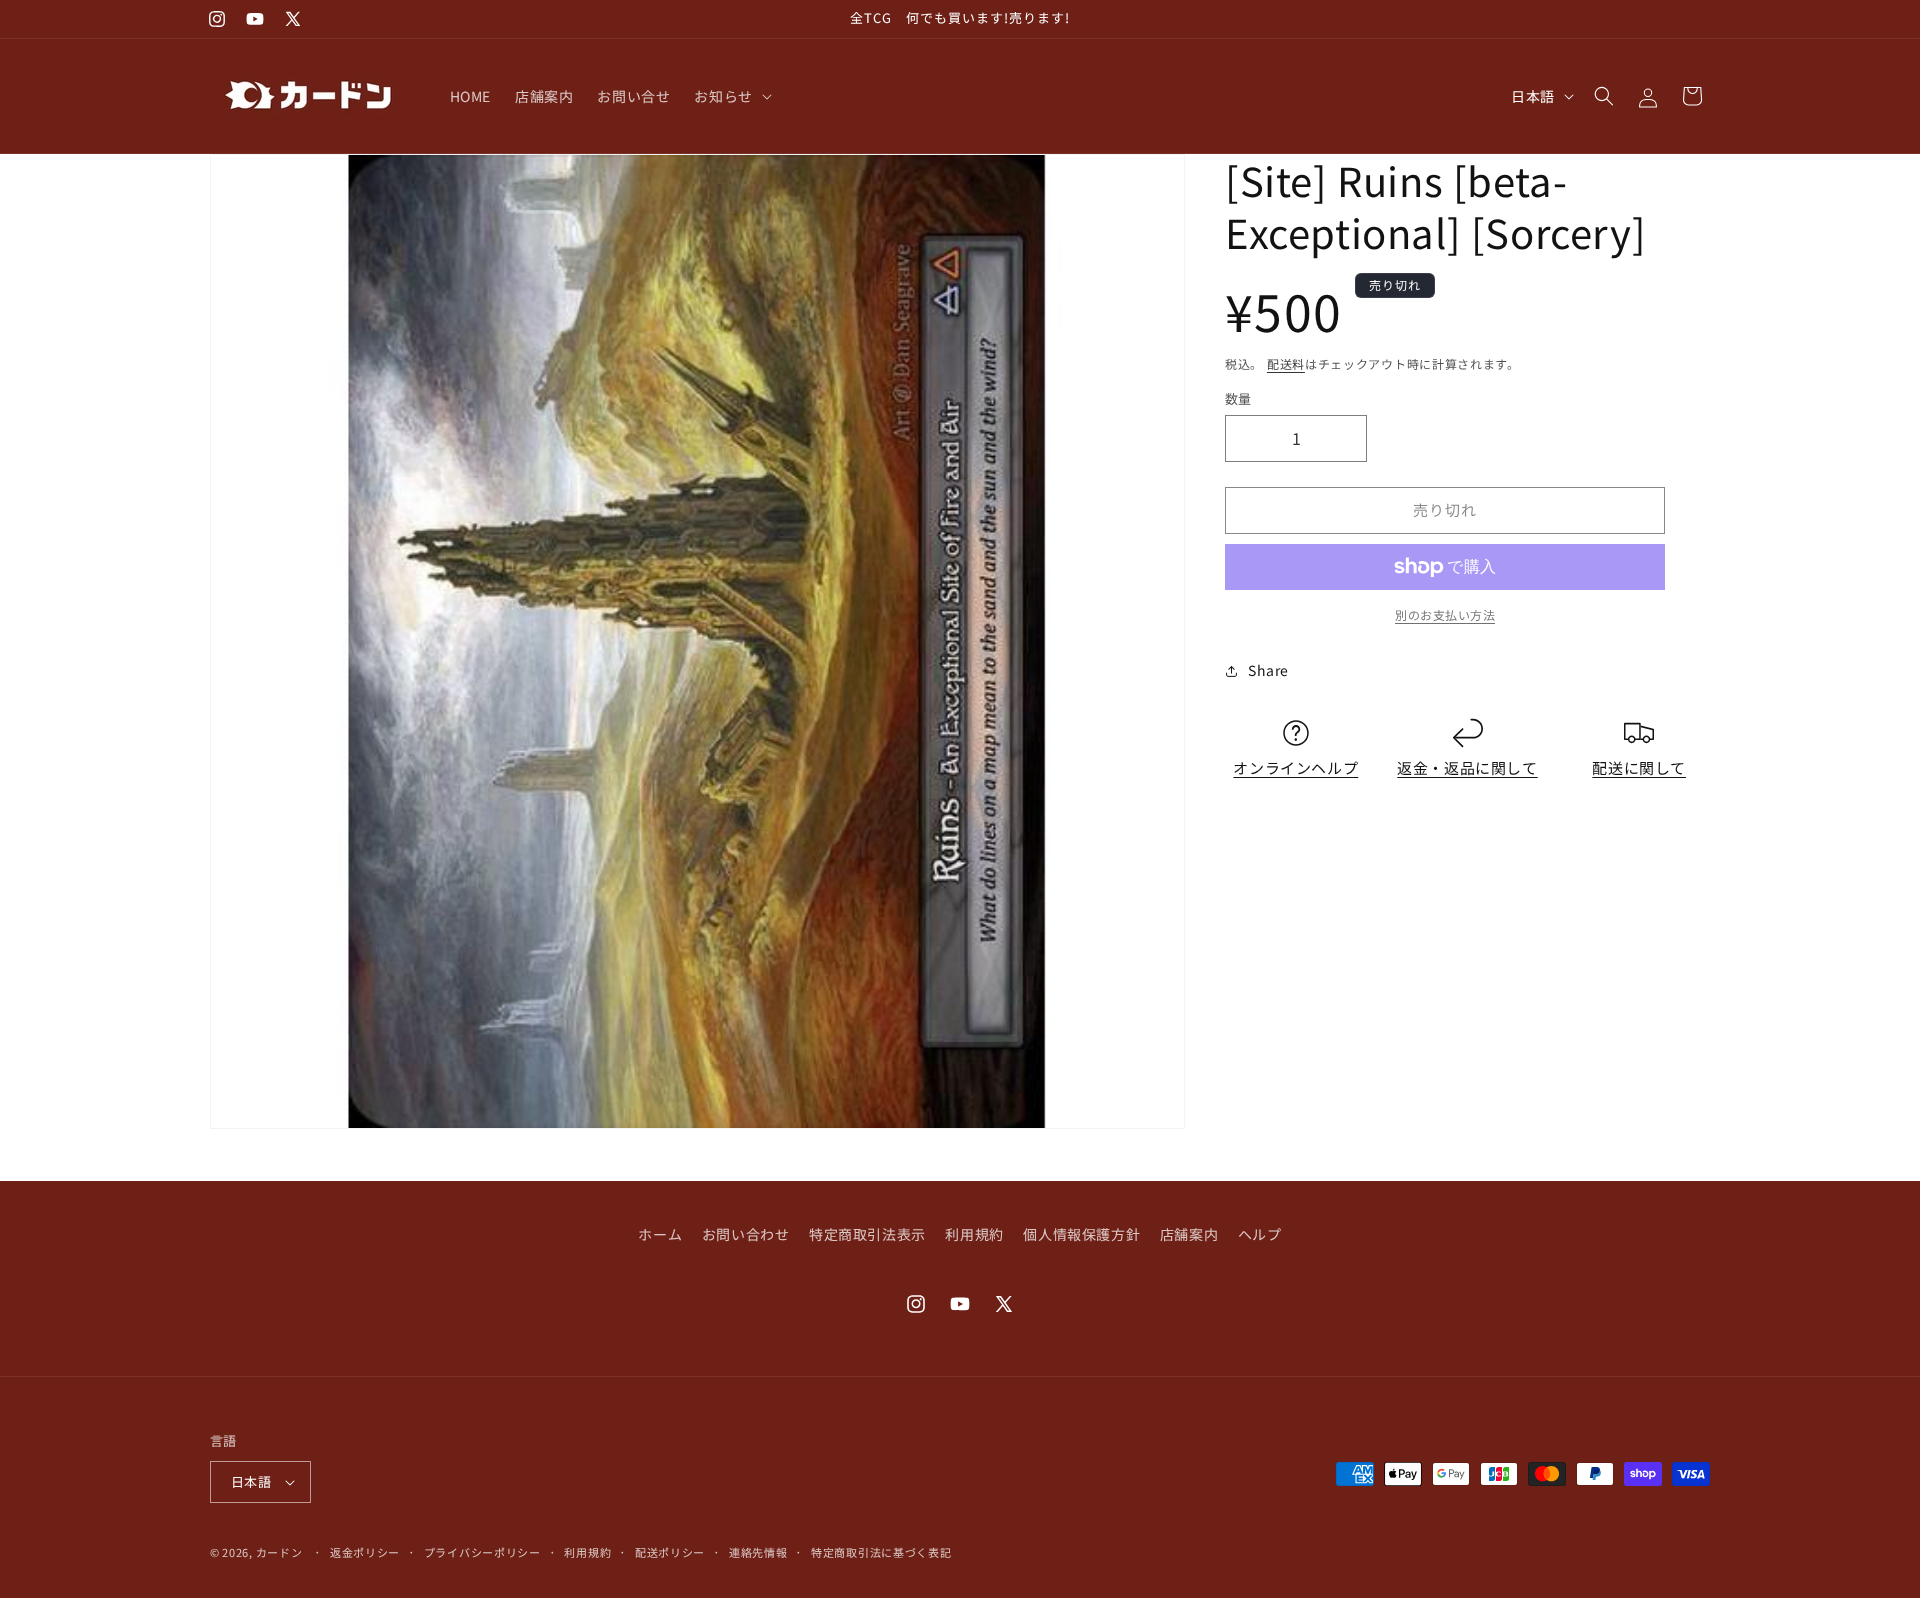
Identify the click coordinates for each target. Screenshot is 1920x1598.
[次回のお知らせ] (1253, 19)
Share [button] (1268, 670)
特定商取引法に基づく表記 (881, 1552)
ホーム (660, 1234)
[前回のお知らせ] (667, 19)
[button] (730, 96)
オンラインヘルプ (1295, 767)
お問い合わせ (746, 1234)
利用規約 (974, 1234)
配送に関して (1639, 767)
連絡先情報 (758, 1552)
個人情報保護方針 (1081, 1234)
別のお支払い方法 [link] (1445, 614)
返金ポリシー (365, 1552)
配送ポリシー (670, 1552)
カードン (279, 1552)
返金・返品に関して (1467, 767)
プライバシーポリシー (482, 1552)
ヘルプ (1260, 1234)
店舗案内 (1189, 1234)
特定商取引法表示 (867, 1234)
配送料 (1286, 363)
